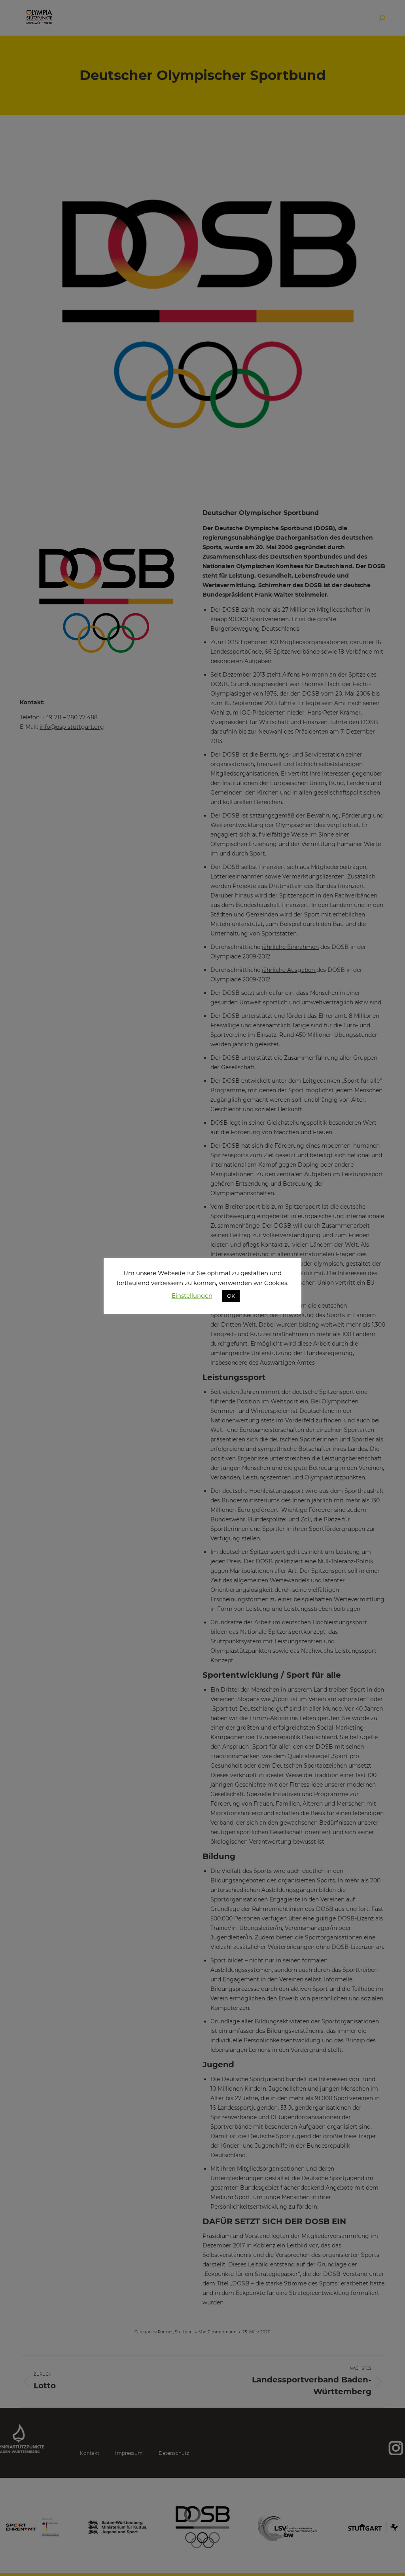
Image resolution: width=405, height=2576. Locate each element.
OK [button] (231, 1296)
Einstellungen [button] (192, 1296)
